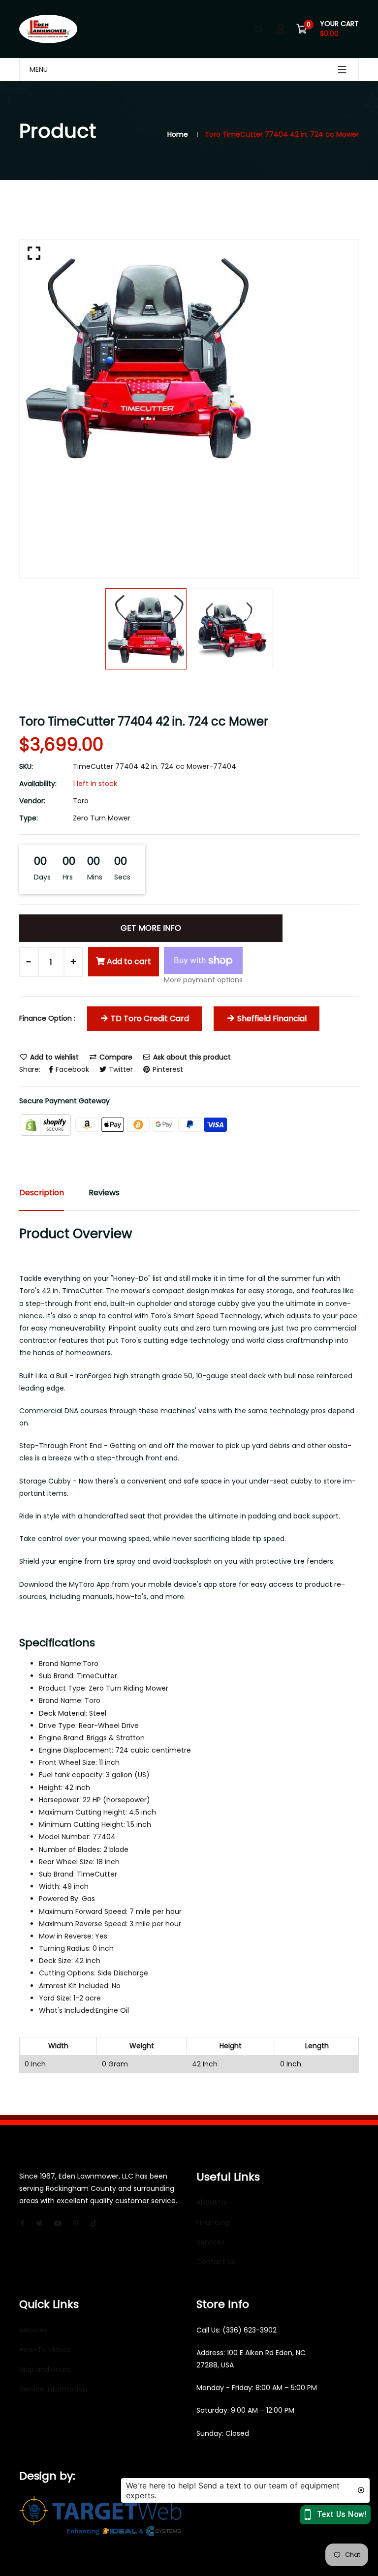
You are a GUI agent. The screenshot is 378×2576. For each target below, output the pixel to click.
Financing (213, 2222)
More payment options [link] (203, 980)
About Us (212, 2202)
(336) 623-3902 (250, 2330)
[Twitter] (39, 2223)
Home (178, 134)
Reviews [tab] (104, 1193)
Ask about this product (191, 1057)
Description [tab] (42, 1193)
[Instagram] (76, 2223)
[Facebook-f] (22, 2223)
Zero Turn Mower (102, 818)
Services (211, 2242)
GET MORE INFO (151, 928)
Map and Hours (45, 2369)
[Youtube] (58, 2223)
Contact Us (216, 2262)
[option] (189, 358)
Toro (81, 801)
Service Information (53, 2389)
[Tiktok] (94, 2223)
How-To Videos (45, 2350)
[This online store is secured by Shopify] (47, 1124)
